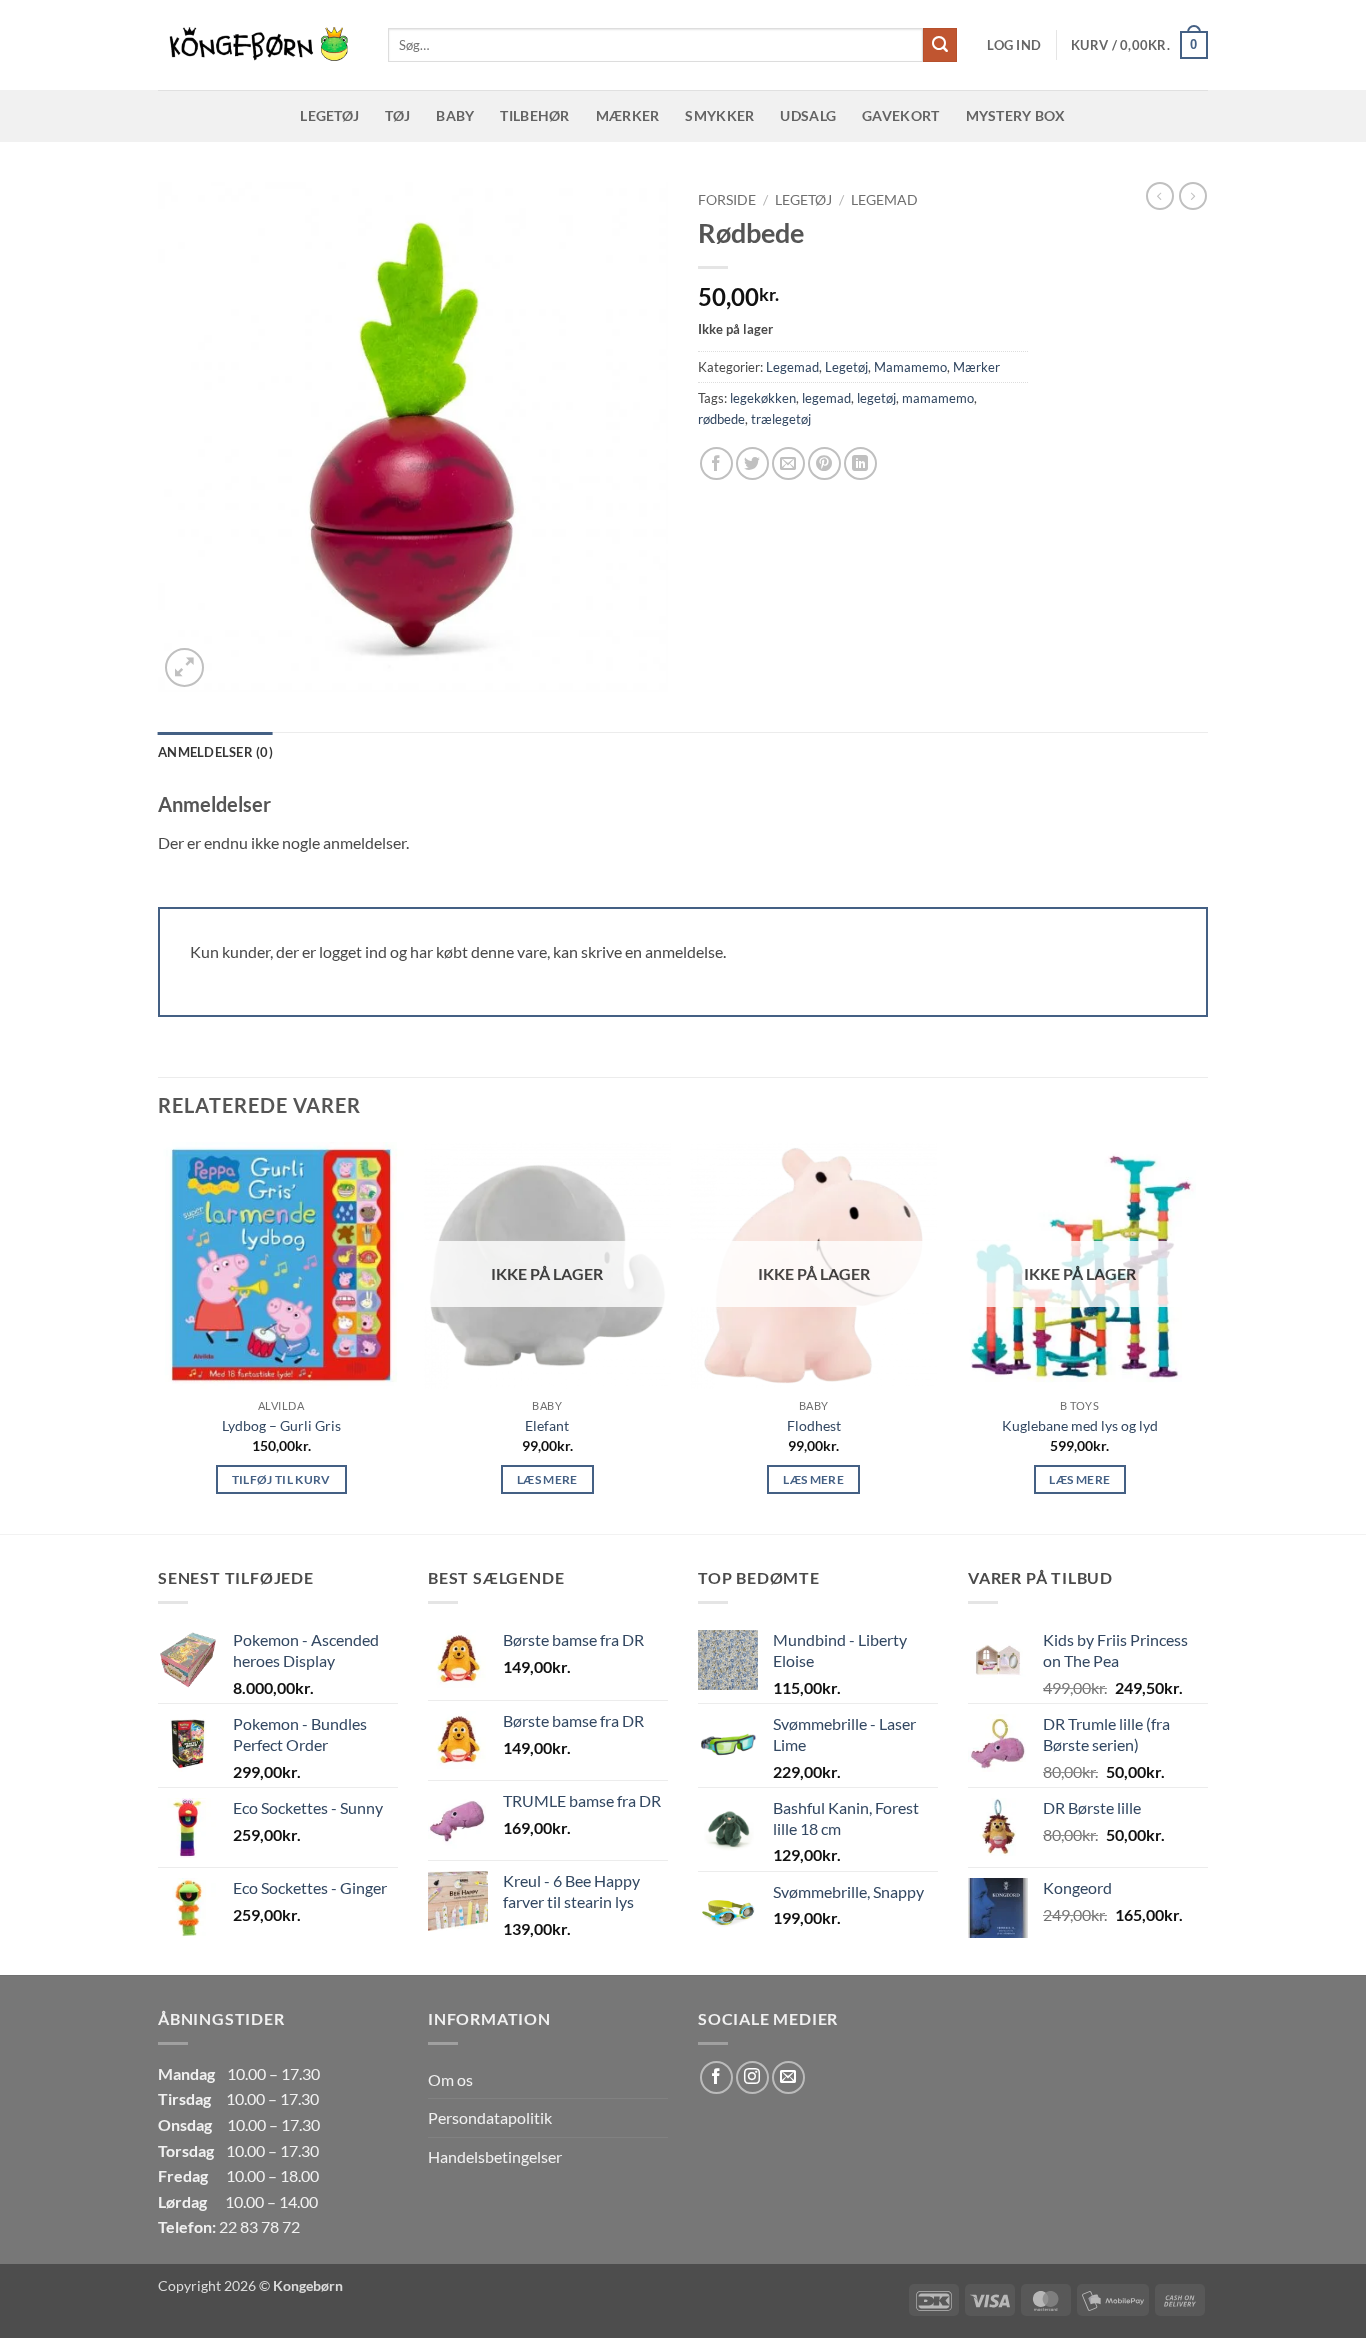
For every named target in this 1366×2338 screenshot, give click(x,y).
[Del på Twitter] (752, 463)
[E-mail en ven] (788, 463)
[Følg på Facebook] (716, 2077)
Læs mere (547, 1479)
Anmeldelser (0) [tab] (215, 752)
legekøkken (763, 398)
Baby (455, 115)
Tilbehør (534, 115)
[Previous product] (1193, 196)
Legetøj (329, 115)
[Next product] (1160, 196)
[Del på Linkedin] (860, 463)
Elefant (547, 1425)
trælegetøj (781, 419)
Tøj (397, 115)
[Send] (940, 45)
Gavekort (900, 115)
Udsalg (808, 115)
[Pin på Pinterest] (824, 463)
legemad (826, 398)
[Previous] (159, 1336)
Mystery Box (1016, 115)
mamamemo (938, 398)
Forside (727, 200)
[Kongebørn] (258, 45)
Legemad (884, 200)
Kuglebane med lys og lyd (1080, 1425)
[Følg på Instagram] (752, 2077)
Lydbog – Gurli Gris (281, 1425)
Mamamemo (910, 367)
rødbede (721, 419)
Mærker (628, 115)
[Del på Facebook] (716, 463)
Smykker (719, 115)
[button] (1014, 45)
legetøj (876, 398)
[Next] (1202, 1336)
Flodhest (814, 1425)
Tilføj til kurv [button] (281, 1479)
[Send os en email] (788, 2077)
